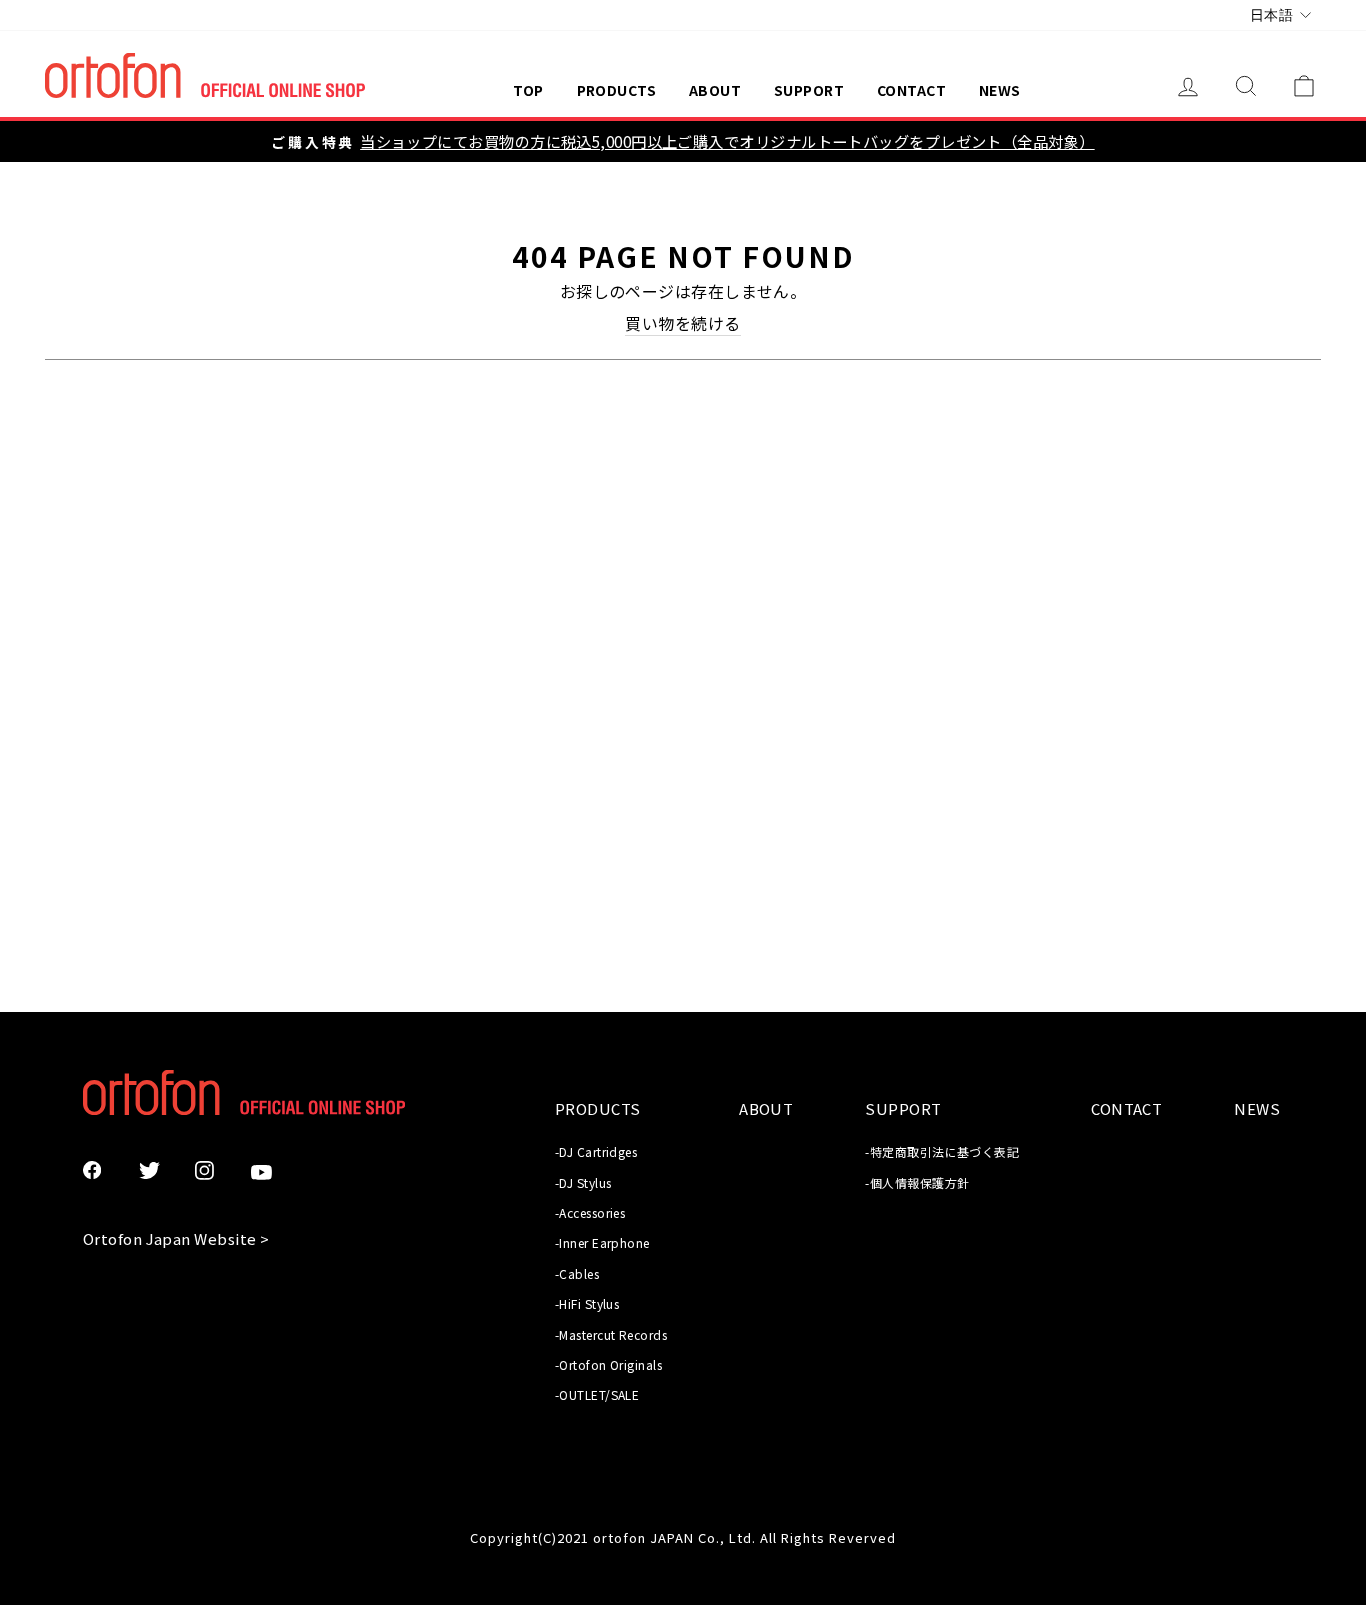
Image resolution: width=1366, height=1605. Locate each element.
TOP (528, 90)
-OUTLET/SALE (597, 1394)
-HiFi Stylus (587, 1303)
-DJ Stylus (583, 1182)
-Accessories (590, 1212)
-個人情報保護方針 (917, 1182)
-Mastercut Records (611, 1334)
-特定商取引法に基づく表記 (942, 1151)
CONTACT (911, 90)
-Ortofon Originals (608, 1364)
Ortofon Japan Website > (176, 1238)
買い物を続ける (682, 323)
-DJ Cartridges (596, 1151)
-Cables (577, 1273)
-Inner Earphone (602, 1242)
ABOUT (715, 90)
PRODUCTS (617, 90)
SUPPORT (809, 90)
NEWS (1000, 90)
